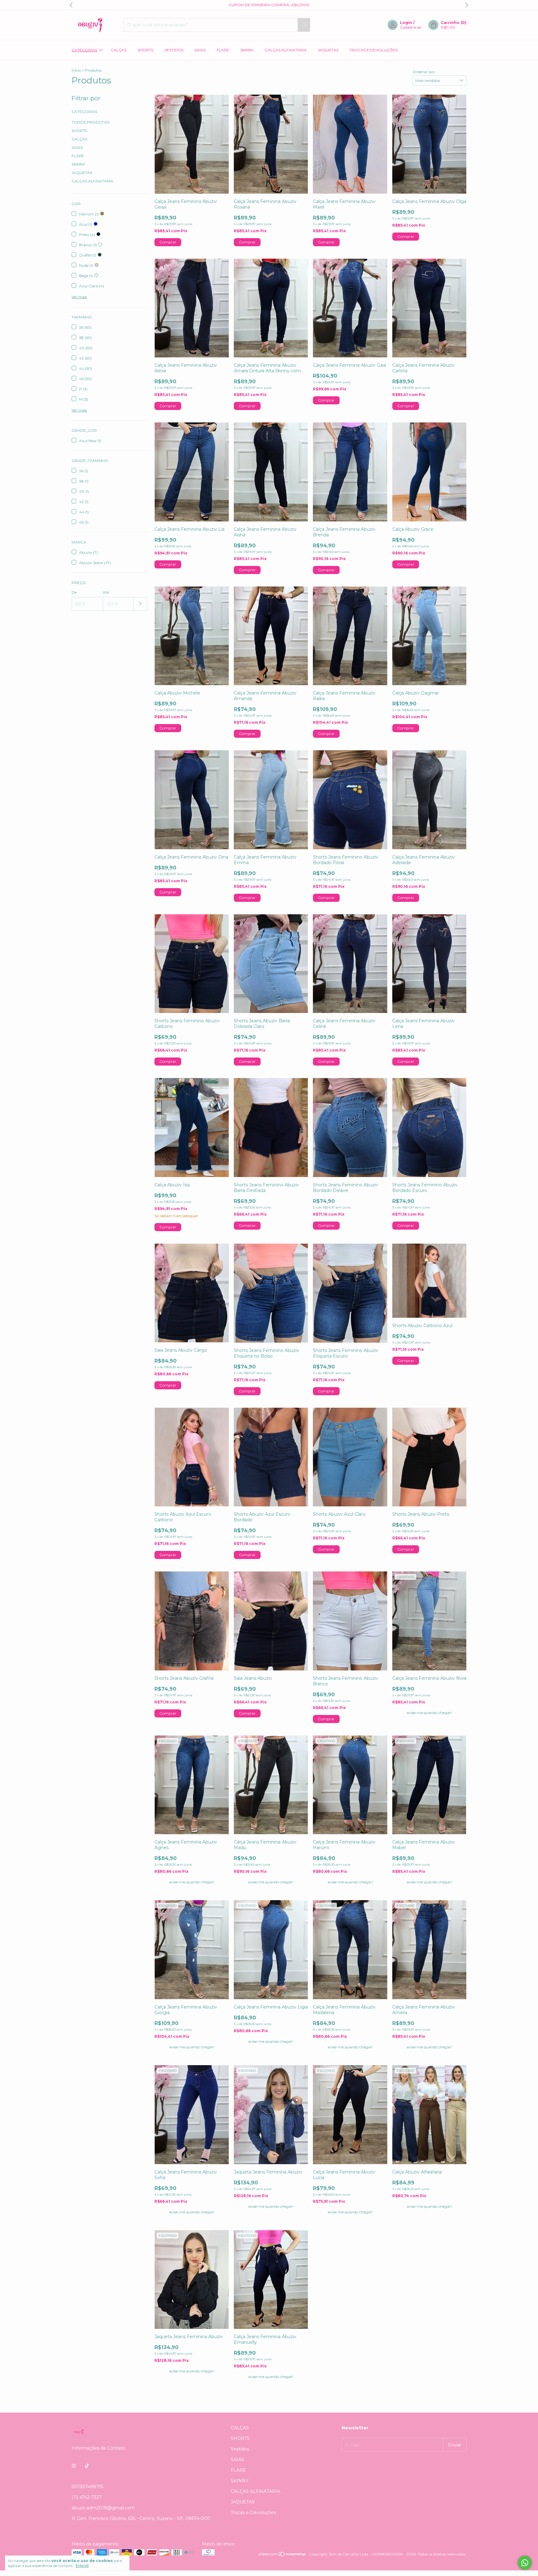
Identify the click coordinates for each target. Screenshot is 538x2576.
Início (76, 70)
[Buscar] (304, 25)
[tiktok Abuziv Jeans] (87, 2466)
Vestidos (174, 50)
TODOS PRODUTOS (91, 122)
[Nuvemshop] (283, 2556)
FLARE (223, 50)
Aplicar (141, 604)
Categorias (84, 50)
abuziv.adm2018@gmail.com (103, 2508)
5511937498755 (87, 2487)
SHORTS (145, 50)
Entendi (82, 2566)
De (74, 592)
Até (106, 592)
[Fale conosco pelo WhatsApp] (525, 2563)
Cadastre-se (411, 27)
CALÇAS (119, 50)
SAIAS (200, 50)
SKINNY (247, 50)
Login (406, 23)
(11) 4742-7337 (87, 2497)
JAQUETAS (328, 50)
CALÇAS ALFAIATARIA (286, 50)
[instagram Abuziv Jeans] (74, 2466)
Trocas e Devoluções (374, 50)
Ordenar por (424, 72)
